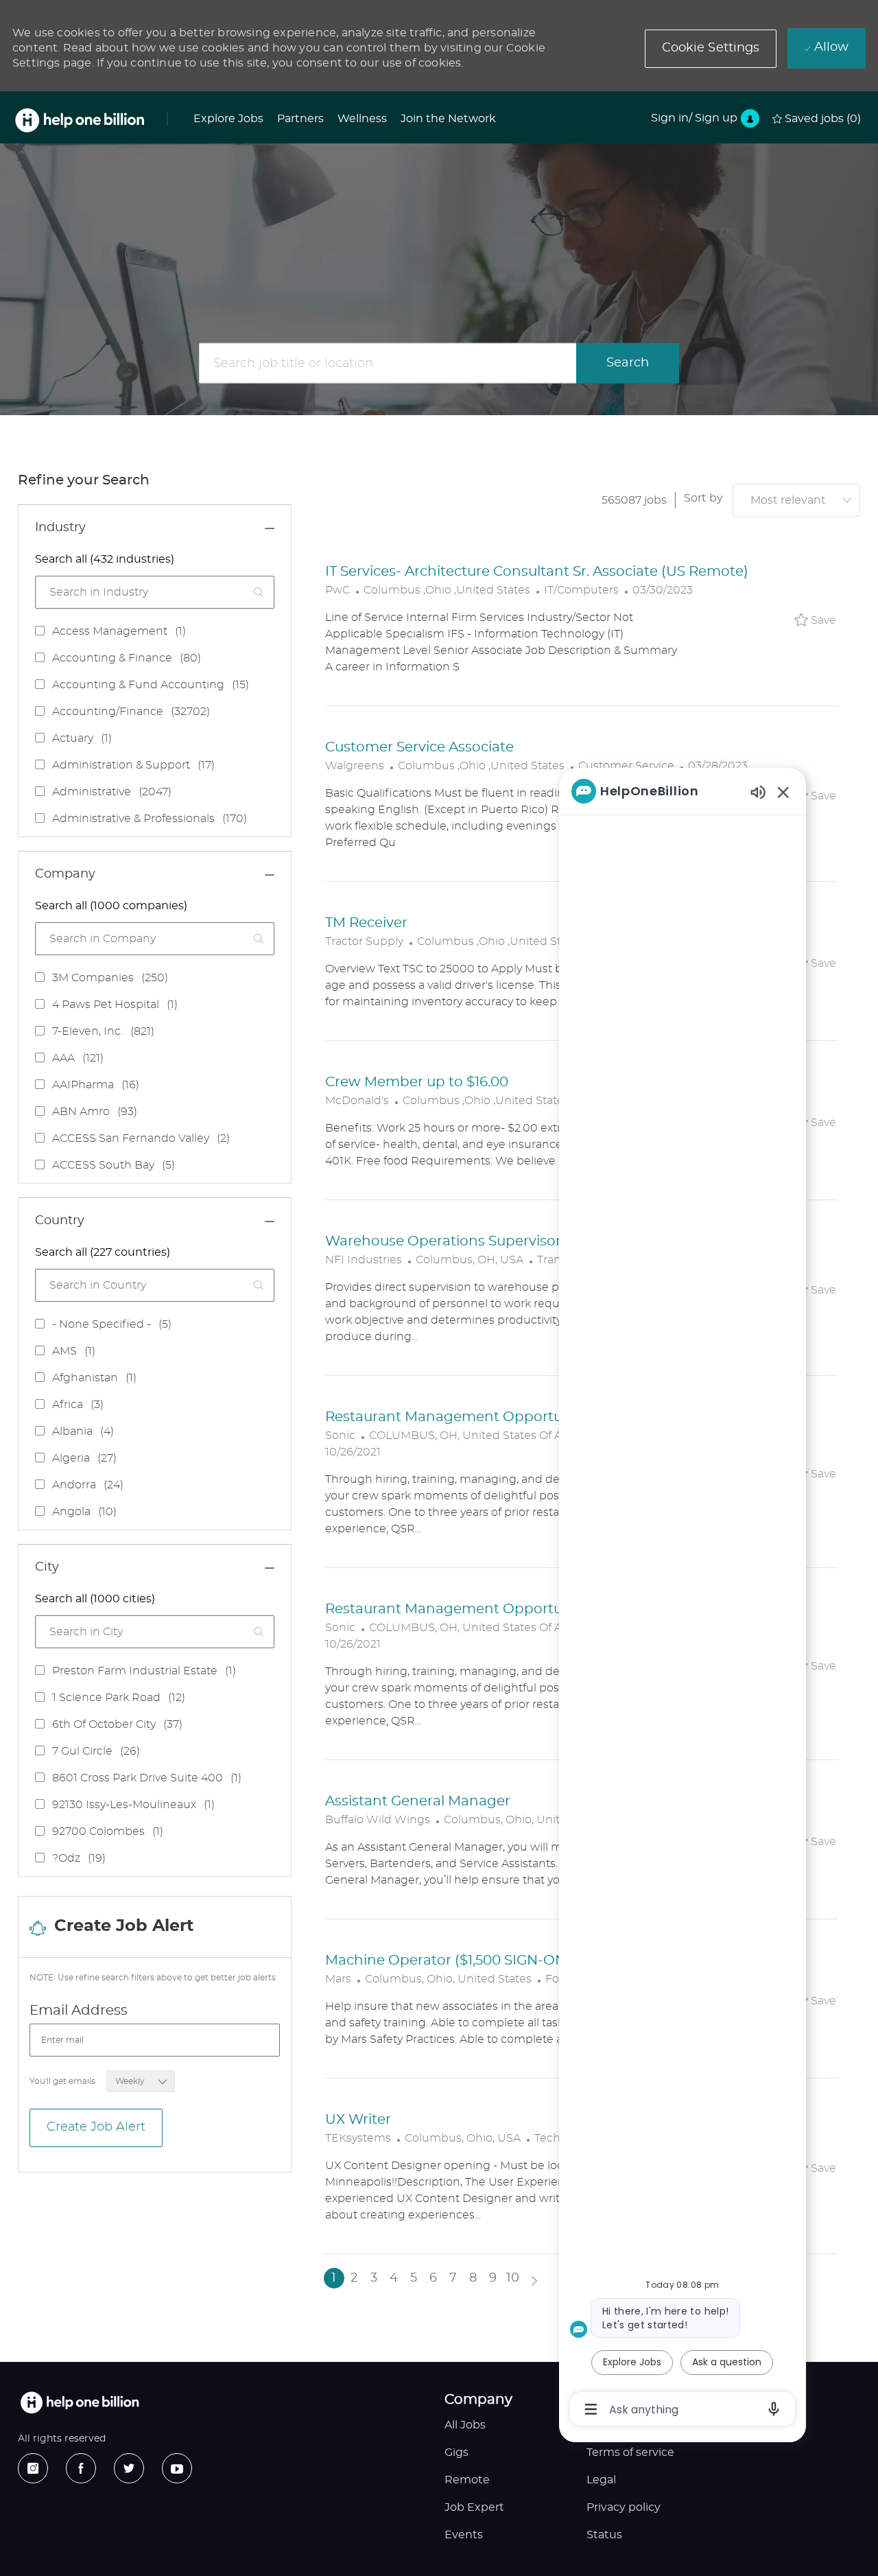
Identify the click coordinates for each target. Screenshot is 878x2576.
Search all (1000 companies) (111, 906)
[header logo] (80, 120)
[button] (711, 49)
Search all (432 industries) (105, 559)
